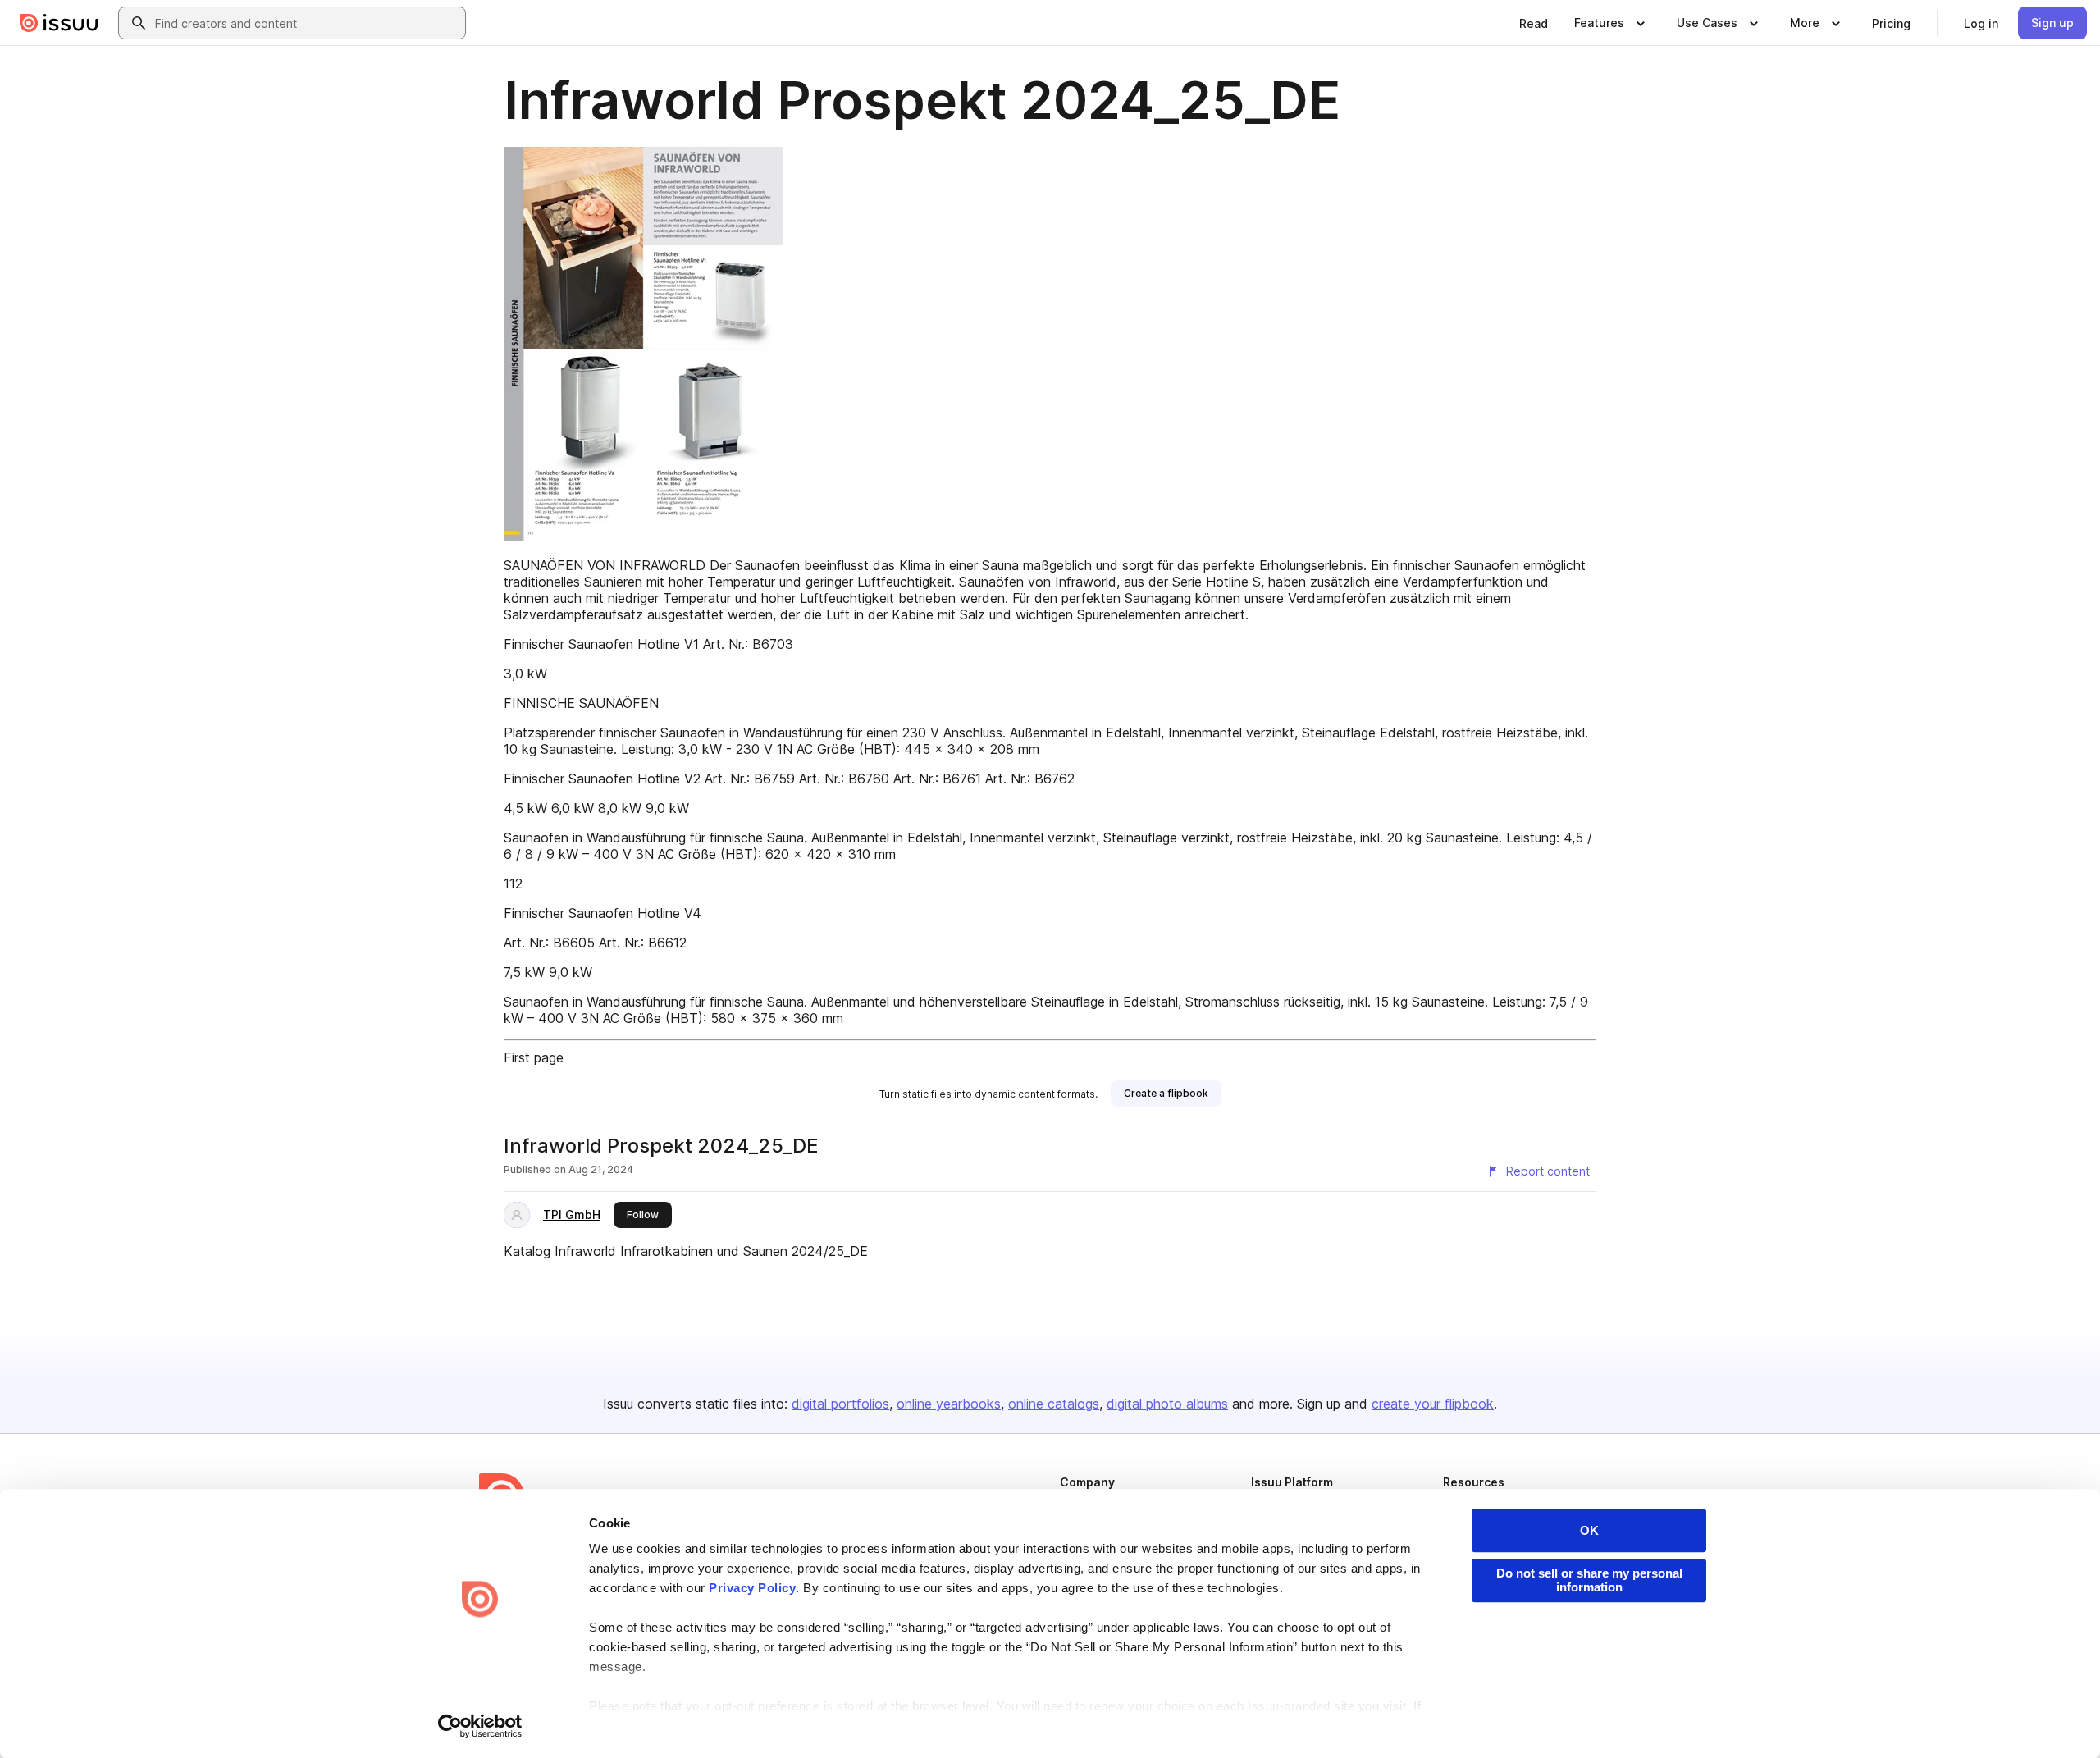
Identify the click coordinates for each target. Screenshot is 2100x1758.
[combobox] (307, 23)
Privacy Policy (752, 1588)
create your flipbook (1433, 1404)
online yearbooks (949, 1404)
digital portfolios (840, 1404)
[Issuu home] (59, 23)
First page (534, 1057)
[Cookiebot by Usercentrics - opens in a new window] (480, 1726)
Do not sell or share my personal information (1589, 1580)
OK (1589, 1530)
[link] (1534, 23)
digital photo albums (1167, 1404)
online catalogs (1054, 1404)
